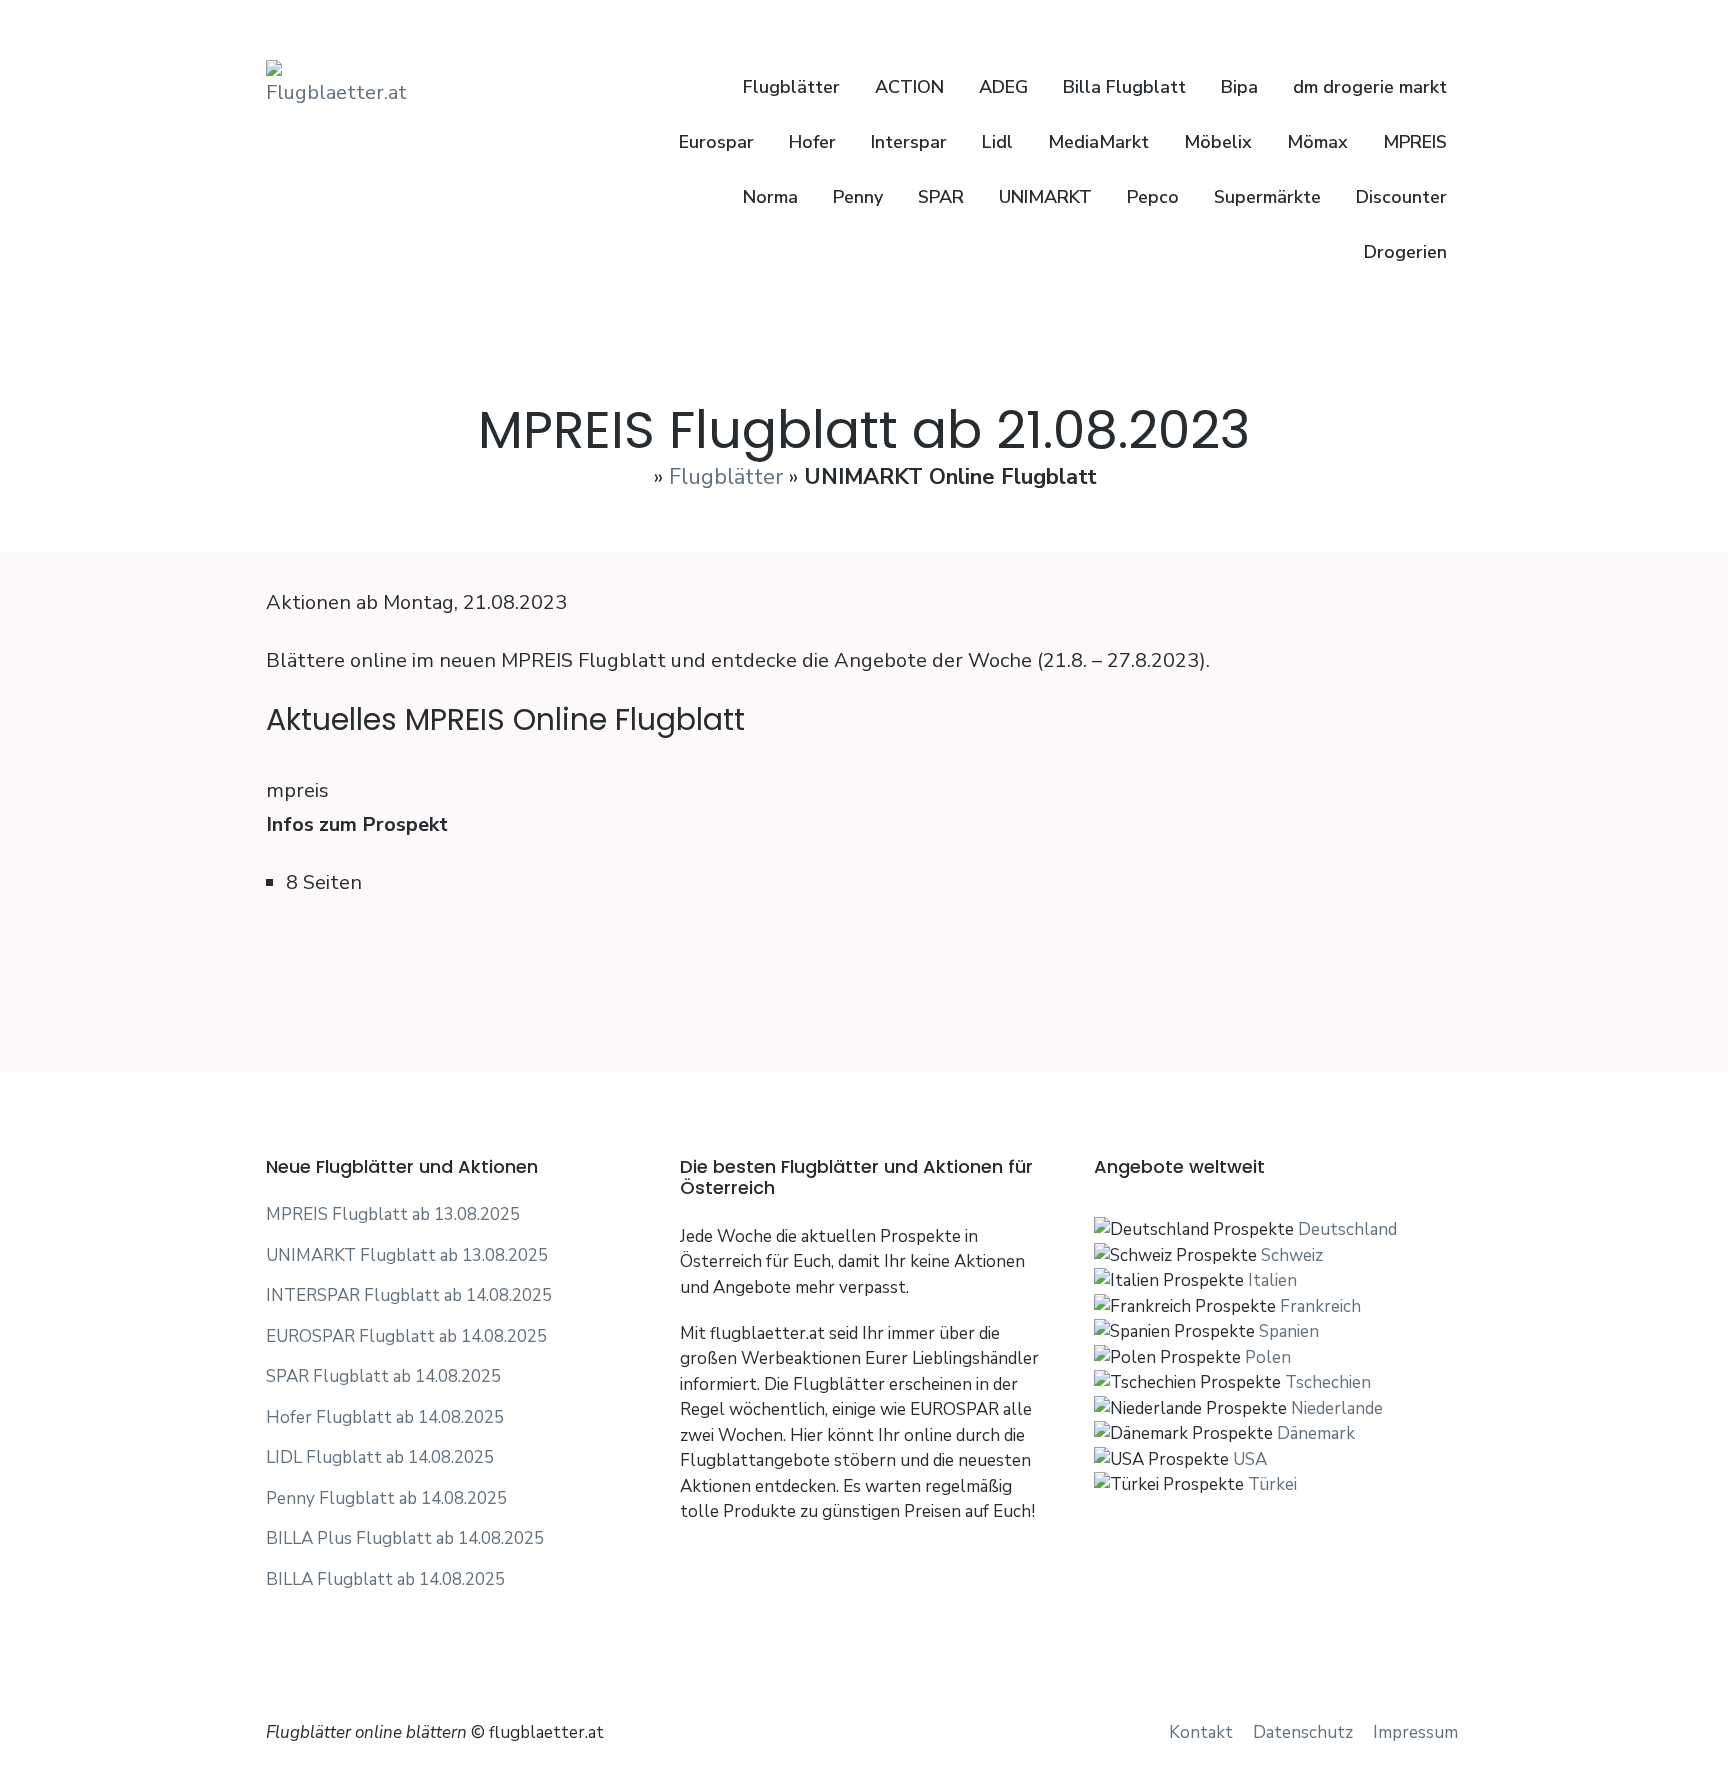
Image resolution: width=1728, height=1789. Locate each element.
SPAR (941, 197)
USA (1250, 1459)
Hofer (812, 142)
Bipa (1239, 87)
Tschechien (1328, 1382)
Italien (1272, 1280)
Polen (1268, 1357)
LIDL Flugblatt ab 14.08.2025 (380, 1457)
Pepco (1153, 197)
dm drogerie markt (1370, 87)
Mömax (1317, 142)
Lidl (997, 142)
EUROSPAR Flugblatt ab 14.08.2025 (406, 1336)
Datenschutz (1303, 1732)
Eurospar (716, 142)
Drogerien (1405, 252)
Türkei (1272, 1484)
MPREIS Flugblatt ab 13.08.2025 (393, 1214)
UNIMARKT (1045, 197)
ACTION (909, 87)
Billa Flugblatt (1124, 87)
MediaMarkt (1098, 142)
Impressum (1415, 1732)
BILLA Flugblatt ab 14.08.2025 (385, 1579)
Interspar (909, 142)
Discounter (1401, 197)
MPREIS (1415, 142)
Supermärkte (1267, 197)
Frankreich (1320, 1306)
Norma (770, 197)
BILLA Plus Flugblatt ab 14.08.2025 (405, 1538)
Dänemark (1316, 1433)
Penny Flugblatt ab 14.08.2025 (386, 1498)
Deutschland (1347, 1229)
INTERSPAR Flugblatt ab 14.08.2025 (409, 1295)
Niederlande (1337, 1408)
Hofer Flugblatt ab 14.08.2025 (385, 1417)
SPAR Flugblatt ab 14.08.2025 (383, 1376)
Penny (858, 197)
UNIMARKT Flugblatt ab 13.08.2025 (407, 1255)
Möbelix (1218, 142)
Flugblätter (789, 87)
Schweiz (1292, 1255)
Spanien (1289, 1331)
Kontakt (1201, 1732)
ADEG (1003, 87)
